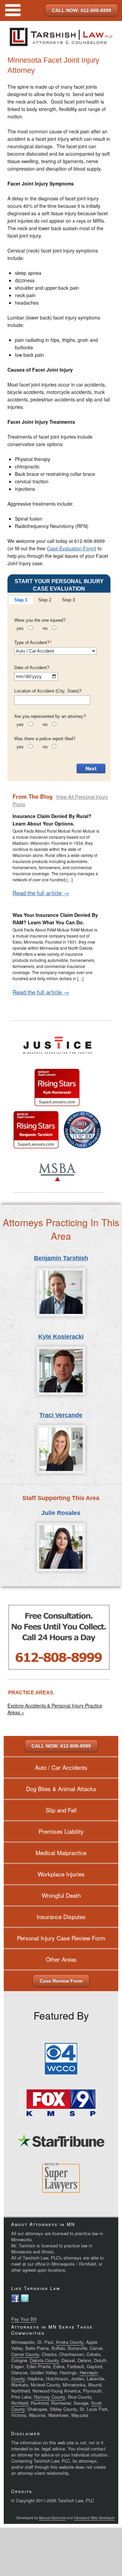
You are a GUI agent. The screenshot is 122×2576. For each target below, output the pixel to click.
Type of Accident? (33, 643)
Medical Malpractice (61, 1853)
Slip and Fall (61, 1810)
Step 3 (68, 600)
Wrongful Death (61, 1895)
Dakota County (44, 2360)
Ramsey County (49, 2397)
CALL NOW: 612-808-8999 (82, 10)
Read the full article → (41, 893)
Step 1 (21, 600)
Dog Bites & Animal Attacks (61, 1789)
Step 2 (45, 600)
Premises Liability (61, 1831)
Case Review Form (61, 1981)
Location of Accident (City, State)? (48, 691)
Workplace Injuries (61, 1874)
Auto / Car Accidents (61, 1767)
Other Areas (61, 1959)
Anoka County (70, 2342)
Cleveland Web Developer (94, 2518)
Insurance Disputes (61, 1917)
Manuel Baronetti (52, 2518)
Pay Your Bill (24, 2319)
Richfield (20, 2403)
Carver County (25, 2354)
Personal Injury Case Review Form (61, 1938)
